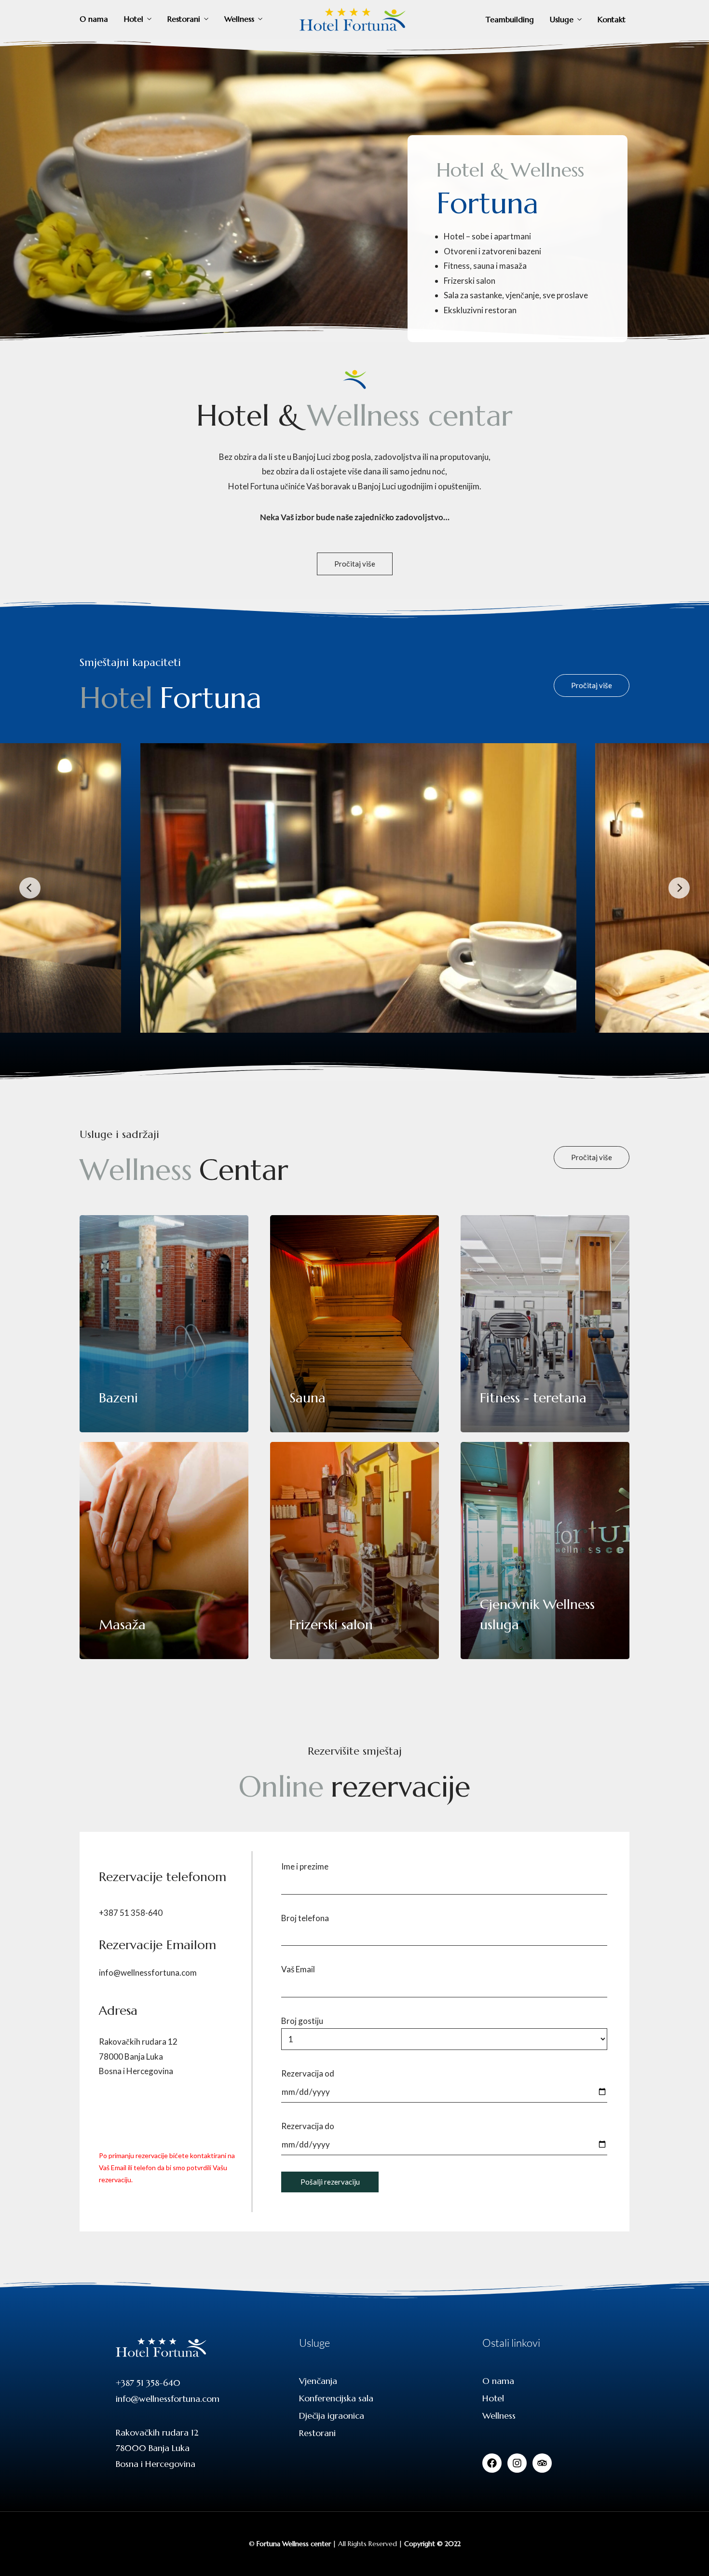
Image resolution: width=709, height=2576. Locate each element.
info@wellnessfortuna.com (148, 1973)
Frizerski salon (470, 281)
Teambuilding (510, 19)
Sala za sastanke (473, 295)
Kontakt (612, 19)
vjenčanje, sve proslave (546, 295)
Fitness (457, 266)
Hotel (134, 19)
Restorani (184, 19)
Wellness (239, 19)
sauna (484, 266)
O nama (94, 19)
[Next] (679, 888)
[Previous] (30, 888)
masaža (513, 266)
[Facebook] (492, 2463)
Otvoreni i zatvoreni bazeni (492, 251)
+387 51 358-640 (131, 1913)
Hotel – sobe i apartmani (487, 236)
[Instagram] (517, 2463)
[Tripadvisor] (542, 2463)
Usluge (562, 19)
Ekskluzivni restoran (480, 310)
